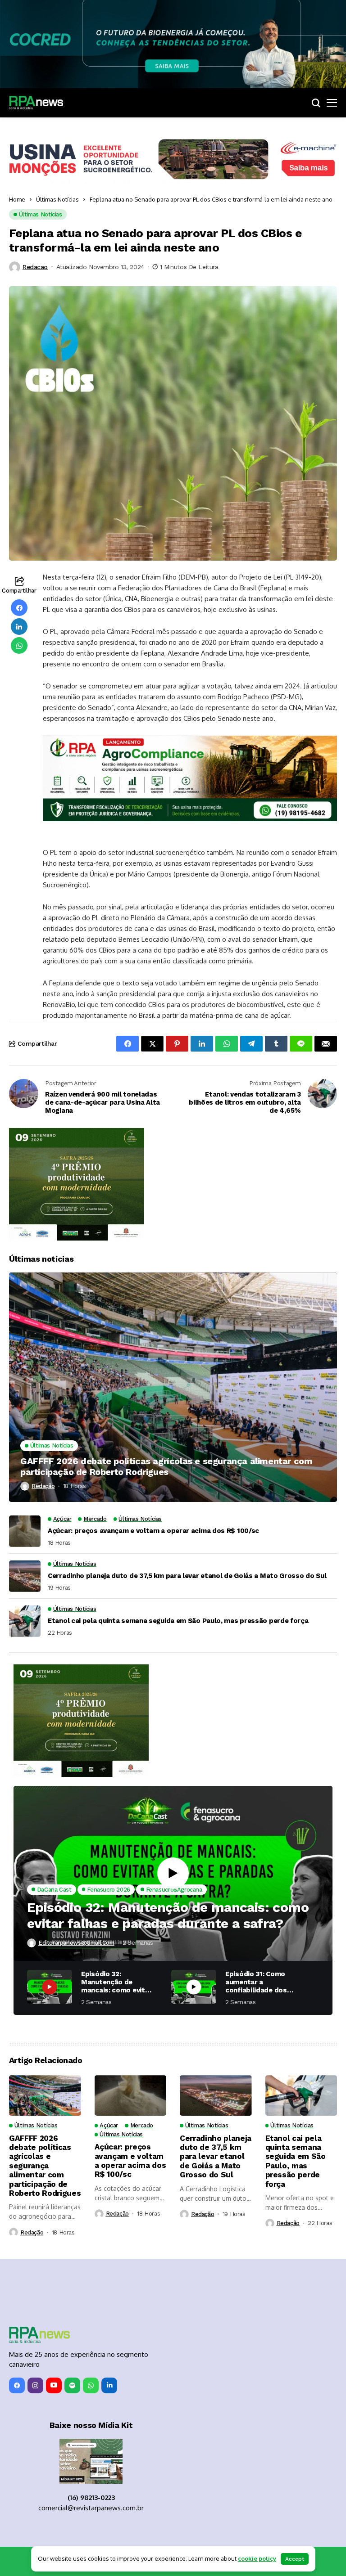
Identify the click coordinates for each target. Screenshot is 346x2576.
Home (17, 199)
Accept (295, 2559)
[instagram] (35, 2385)
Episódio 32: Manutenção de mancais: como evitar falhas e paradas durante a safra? (168, 1915)
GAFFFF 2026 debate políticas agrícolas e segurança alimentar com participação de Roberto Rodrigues (166, 1466)
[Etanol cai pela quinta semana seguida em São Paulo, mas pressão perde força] (25, 1621)
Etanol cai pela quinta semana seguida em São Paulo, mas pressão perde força (178, 1621)
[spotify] (72, 2385)
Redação (43, 1486)
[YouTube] (54, 2385)
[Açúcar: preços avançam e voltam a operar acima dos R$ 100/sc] (25, 1531)
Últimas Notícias (57, 199)
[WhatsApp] (91, 2385)
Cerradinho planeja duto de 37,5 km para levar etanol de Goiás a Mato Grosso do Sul (187, 1576)
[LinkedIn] (109, 2385)
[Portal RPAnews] (36, 103)
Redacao (35, 267)
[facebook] (17, 2385)
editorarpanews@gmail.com (76, 1943)
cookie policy (257, 2558)
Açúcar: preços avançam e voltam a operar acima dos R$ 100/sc (153, 1531)
